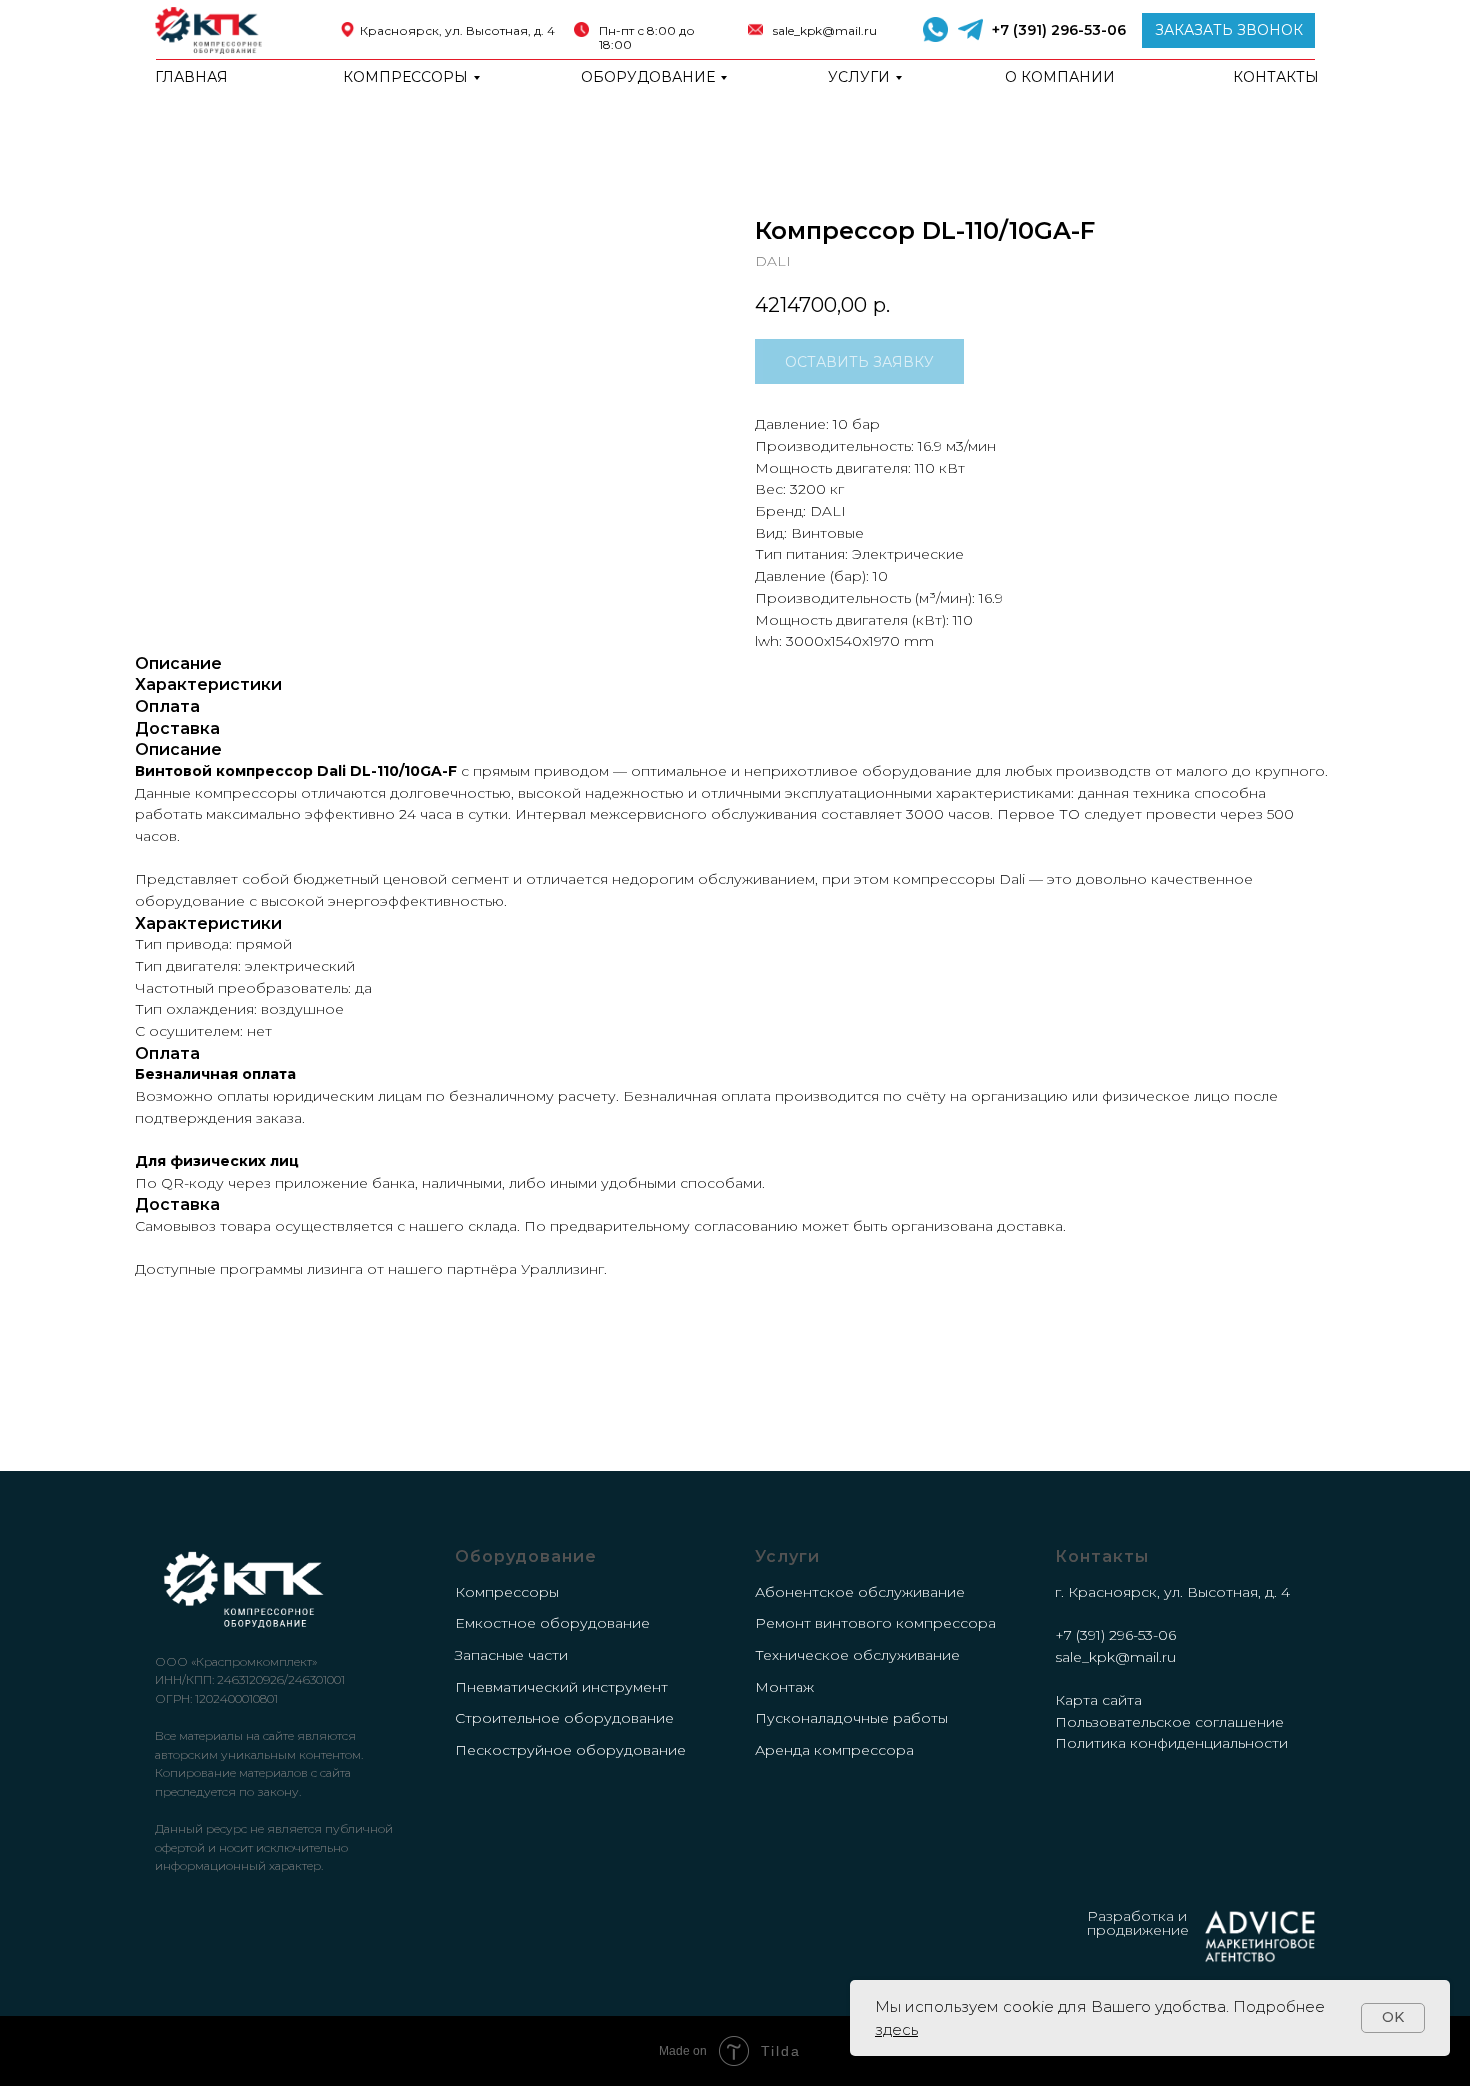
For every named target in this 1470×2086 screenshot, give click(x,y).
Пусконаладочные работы (851, 1718)
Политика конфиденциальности (1171, 1743)
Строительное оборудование (564, 1718)
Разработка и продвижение (1138, 1923)
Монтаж (784, 1687)
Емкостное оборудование (552, 1623)
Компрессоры (405, 77)
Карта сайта (1098, 1700)
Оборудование (648, 77)
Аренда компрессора (834, 1750)
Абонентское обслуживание (860, 1592)
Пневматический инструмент (561, 1687)
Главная (191, 77)
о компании (1060, 77)
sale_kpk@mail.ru (825, 30)
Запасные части (511, 1655)
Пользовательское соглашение (1169, 1722)
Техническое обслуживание (857, 1655)
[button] (1228, 30)
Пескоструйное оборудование (570, 1750)
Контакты (1276, 77)
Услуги (859, 77)
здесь (896, 2029)
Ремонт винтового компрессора (875, 1623)
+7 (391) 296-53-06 (1059, 30)
